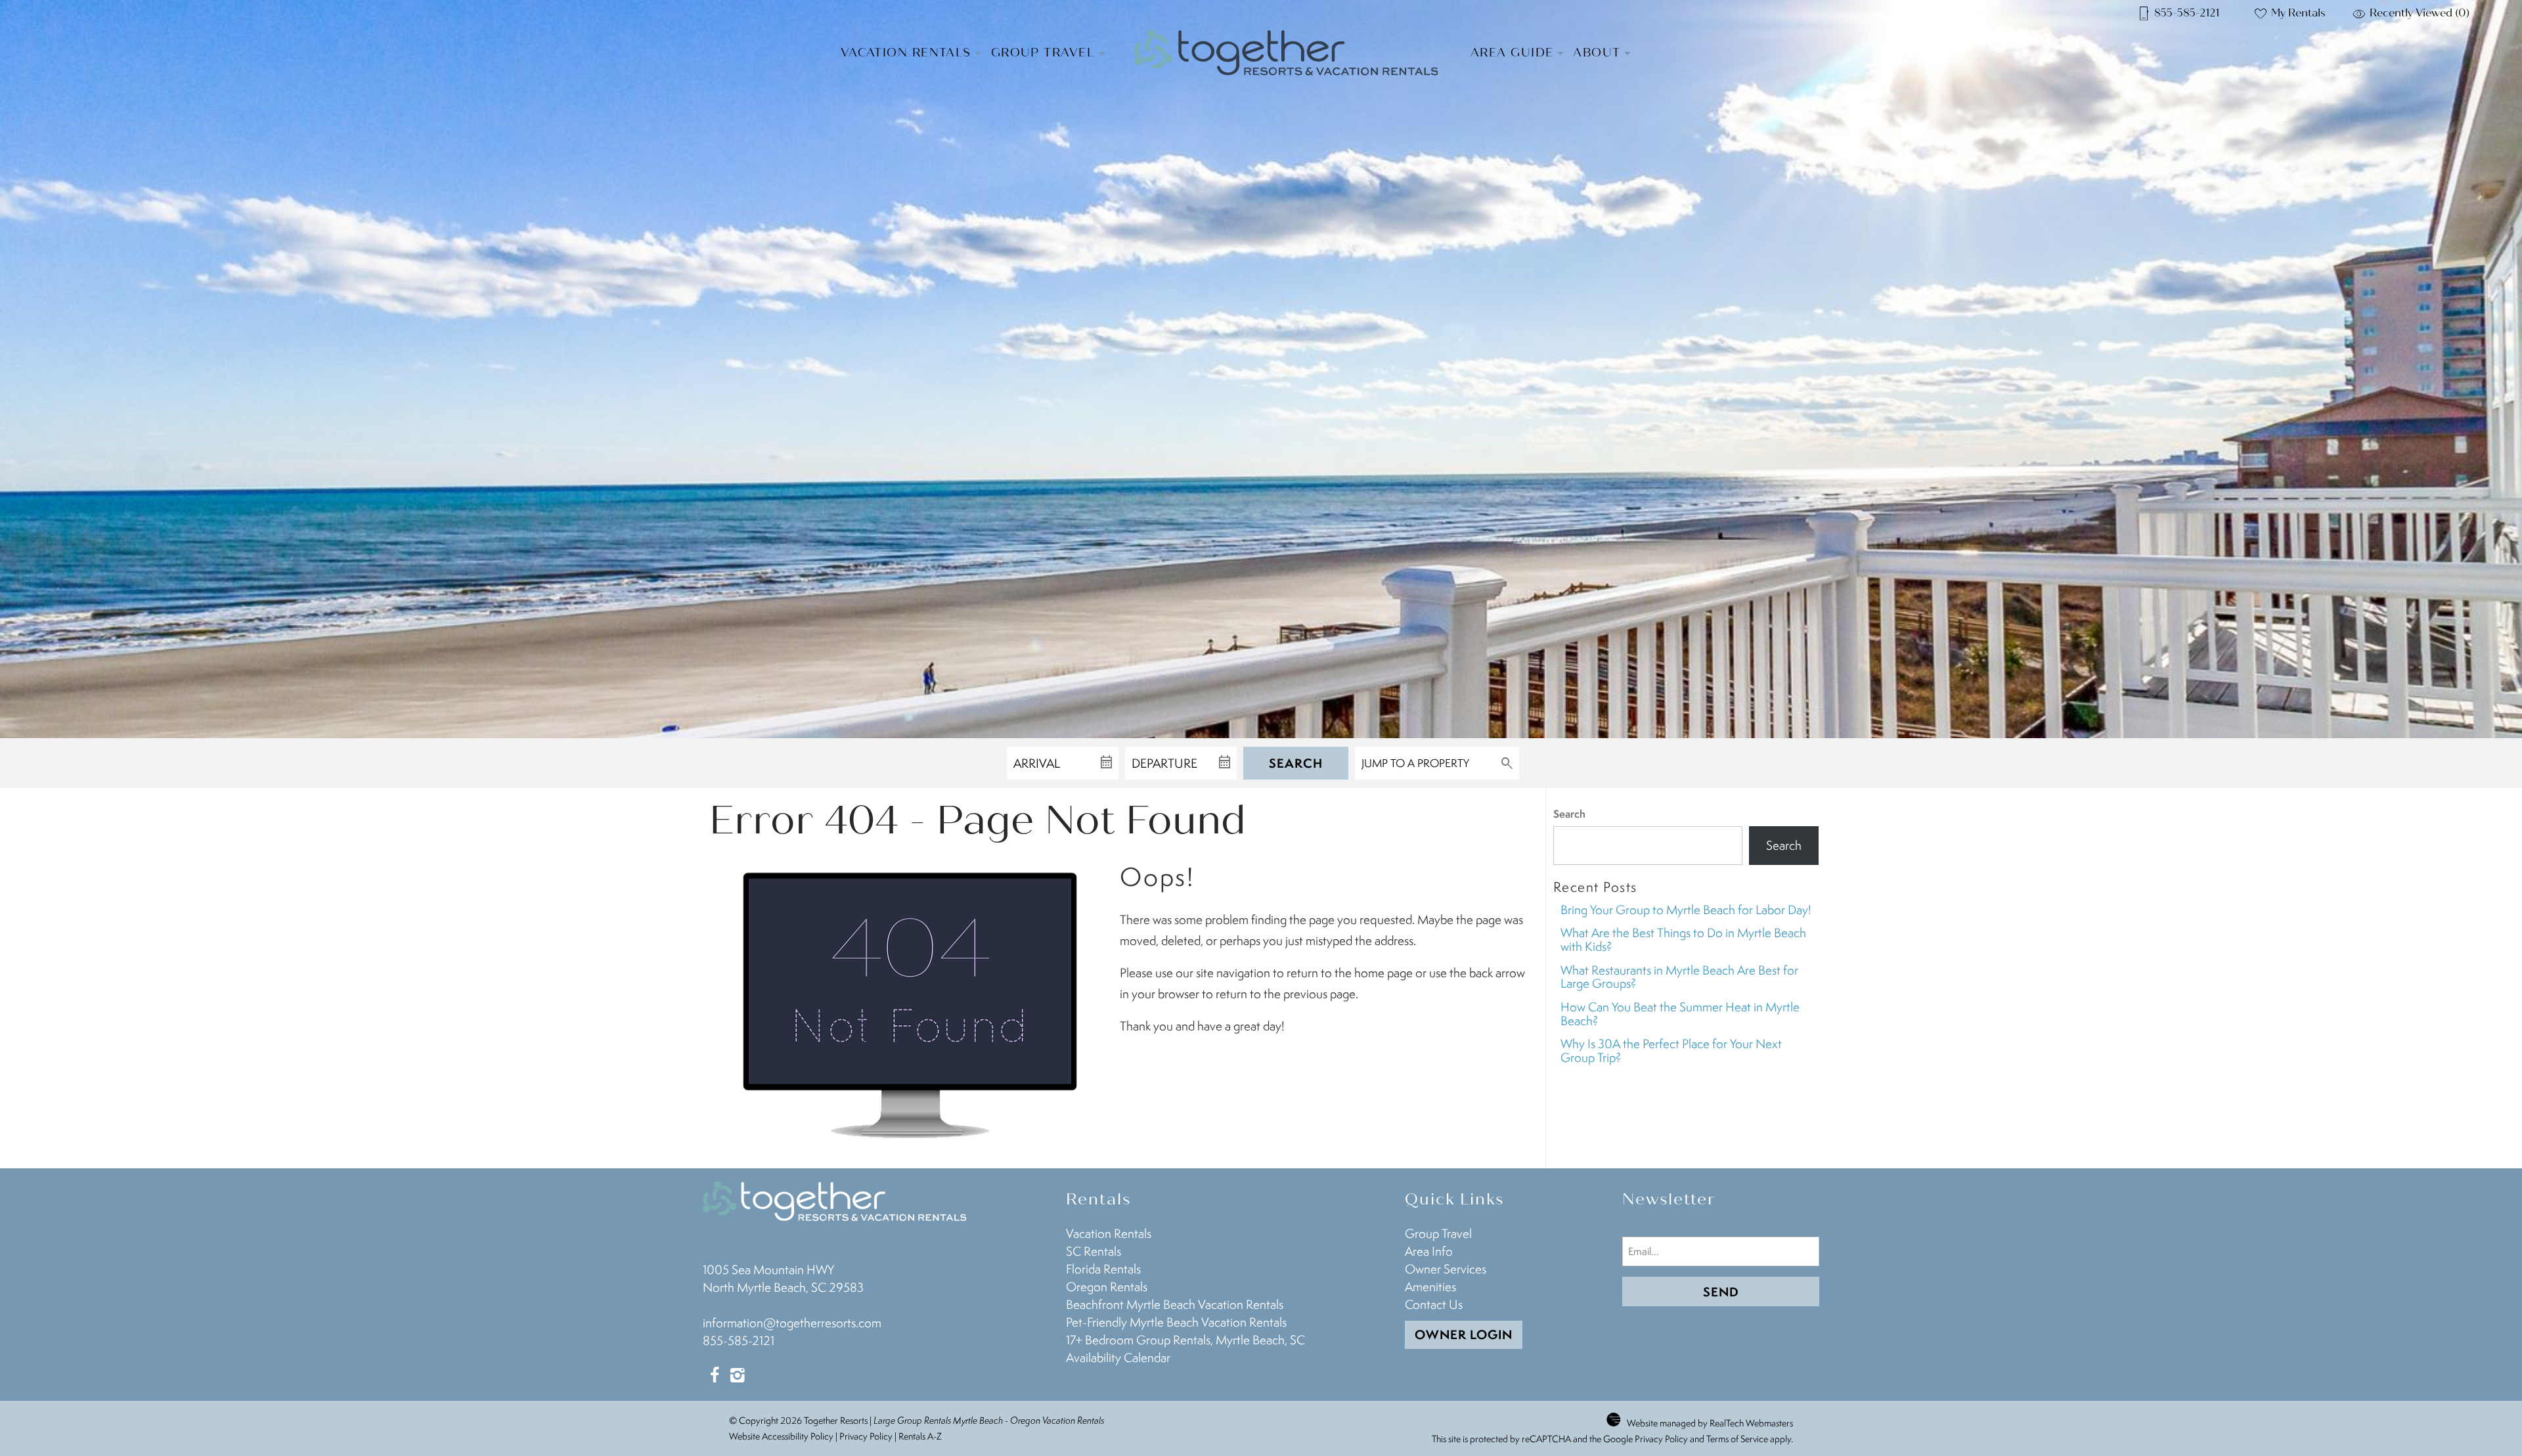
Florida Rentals (1103, 1269)
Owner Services (1446, 1269)
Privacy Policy (866, 1436)
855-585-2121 (739, 1340)
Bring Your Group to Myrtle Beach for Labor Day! (1686, 910)
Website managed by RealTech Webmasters (1710, 1423)
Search (1296, 763)
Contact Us (1434, 1304)
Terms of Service (1737, 1439)
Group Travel (1043, 53)
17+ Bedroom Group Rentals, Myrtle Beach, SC (1185, 1340)
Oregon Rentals (1107, 1287)
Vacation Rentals (906, 53)
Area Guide (1512, 53)
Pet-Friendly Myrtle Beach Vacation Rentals (1176, 1322)
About (1597, 53)
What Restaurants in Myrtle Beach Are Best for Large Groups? (1679, 977)
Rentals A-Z (920, 1436)
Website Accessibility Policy (781, 1436)
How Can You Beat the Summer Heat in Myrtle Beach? (1680, 1014)
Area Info (1429, 1251)
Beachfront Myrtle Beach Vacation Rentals (1175, 1304)
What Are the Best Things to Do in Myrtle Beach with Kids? (1683, 939)
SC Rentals (1094, 1251)
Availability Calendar (1118, 1357)
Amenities (1430, 1287)
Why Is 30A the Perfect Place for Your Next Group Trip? (1671, 1050)
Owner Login (1464, 1335)
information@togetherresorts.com (792, 1323)
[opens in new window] (714, 1377)
